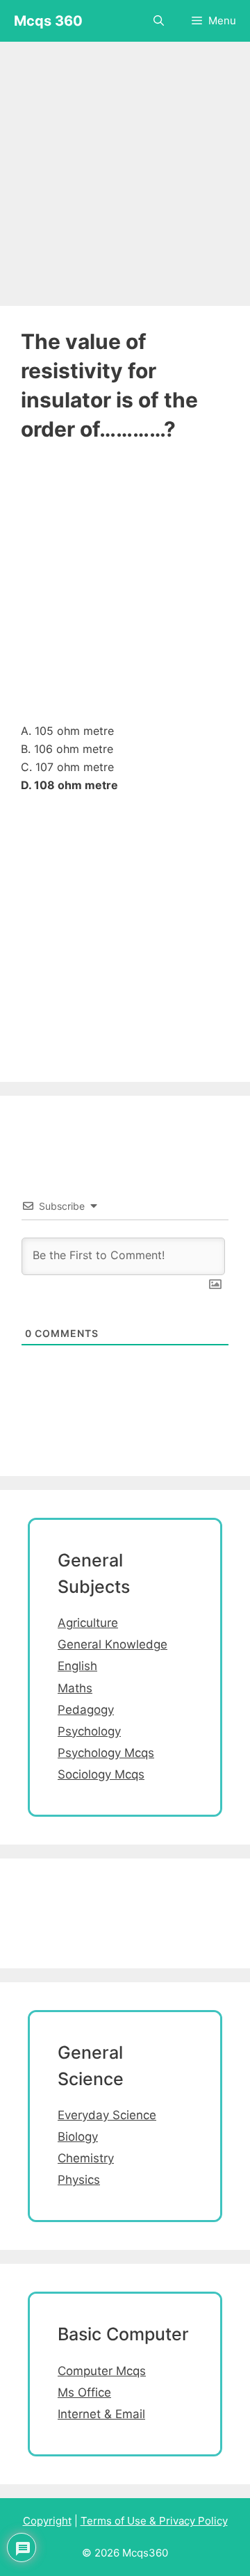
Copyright (47, 2521)
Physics (79, 2180)
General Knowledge (112, 1644)
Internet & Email (101, 2414)
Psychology (89, 1731)
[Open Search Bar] (159, 21)
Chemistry (86, 2158)
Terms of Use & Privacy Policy (154, 2521)
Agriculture (88, 1623)
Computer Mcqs (102, 2371)
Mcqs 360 (48, 21)
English (77, 1666)
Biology (78, 2137)
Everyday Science (107, 2115)
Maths (75, 1688)
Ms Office (84, 2392)
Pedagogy (86, 1710)
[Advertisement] (125, 167)
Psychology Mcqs (106, 1753)
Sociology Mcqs (101, 1774)
